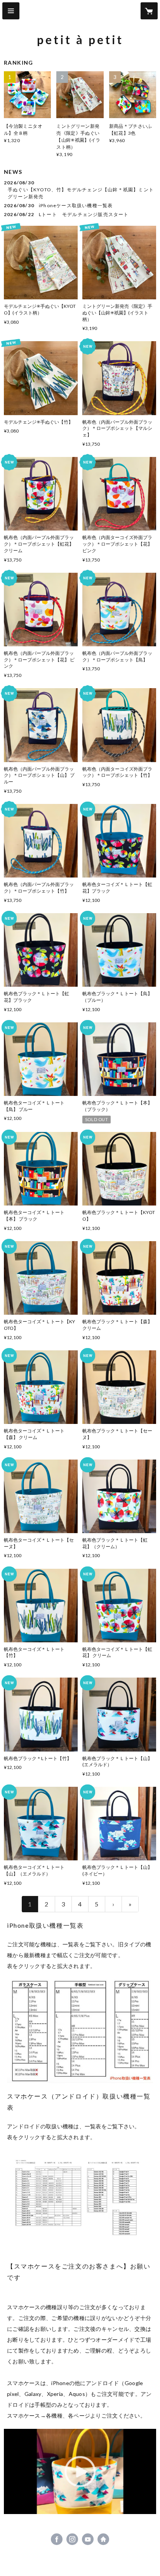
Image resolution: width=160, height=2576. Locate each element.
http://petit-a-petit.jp (103, 2539)
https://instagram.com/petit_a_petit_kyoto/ (72, 2539)
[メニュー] (11, 11)
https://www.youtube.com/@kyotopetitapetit (88, 2539)
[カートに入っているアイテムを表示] (149, 11)
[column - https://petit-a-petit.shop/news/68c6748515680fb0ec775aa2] (80, 2202)
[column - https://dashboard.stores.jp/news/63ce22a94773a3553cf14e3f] (80, 2031)
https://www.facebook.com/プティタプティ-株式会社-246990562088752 (57, 2539)
